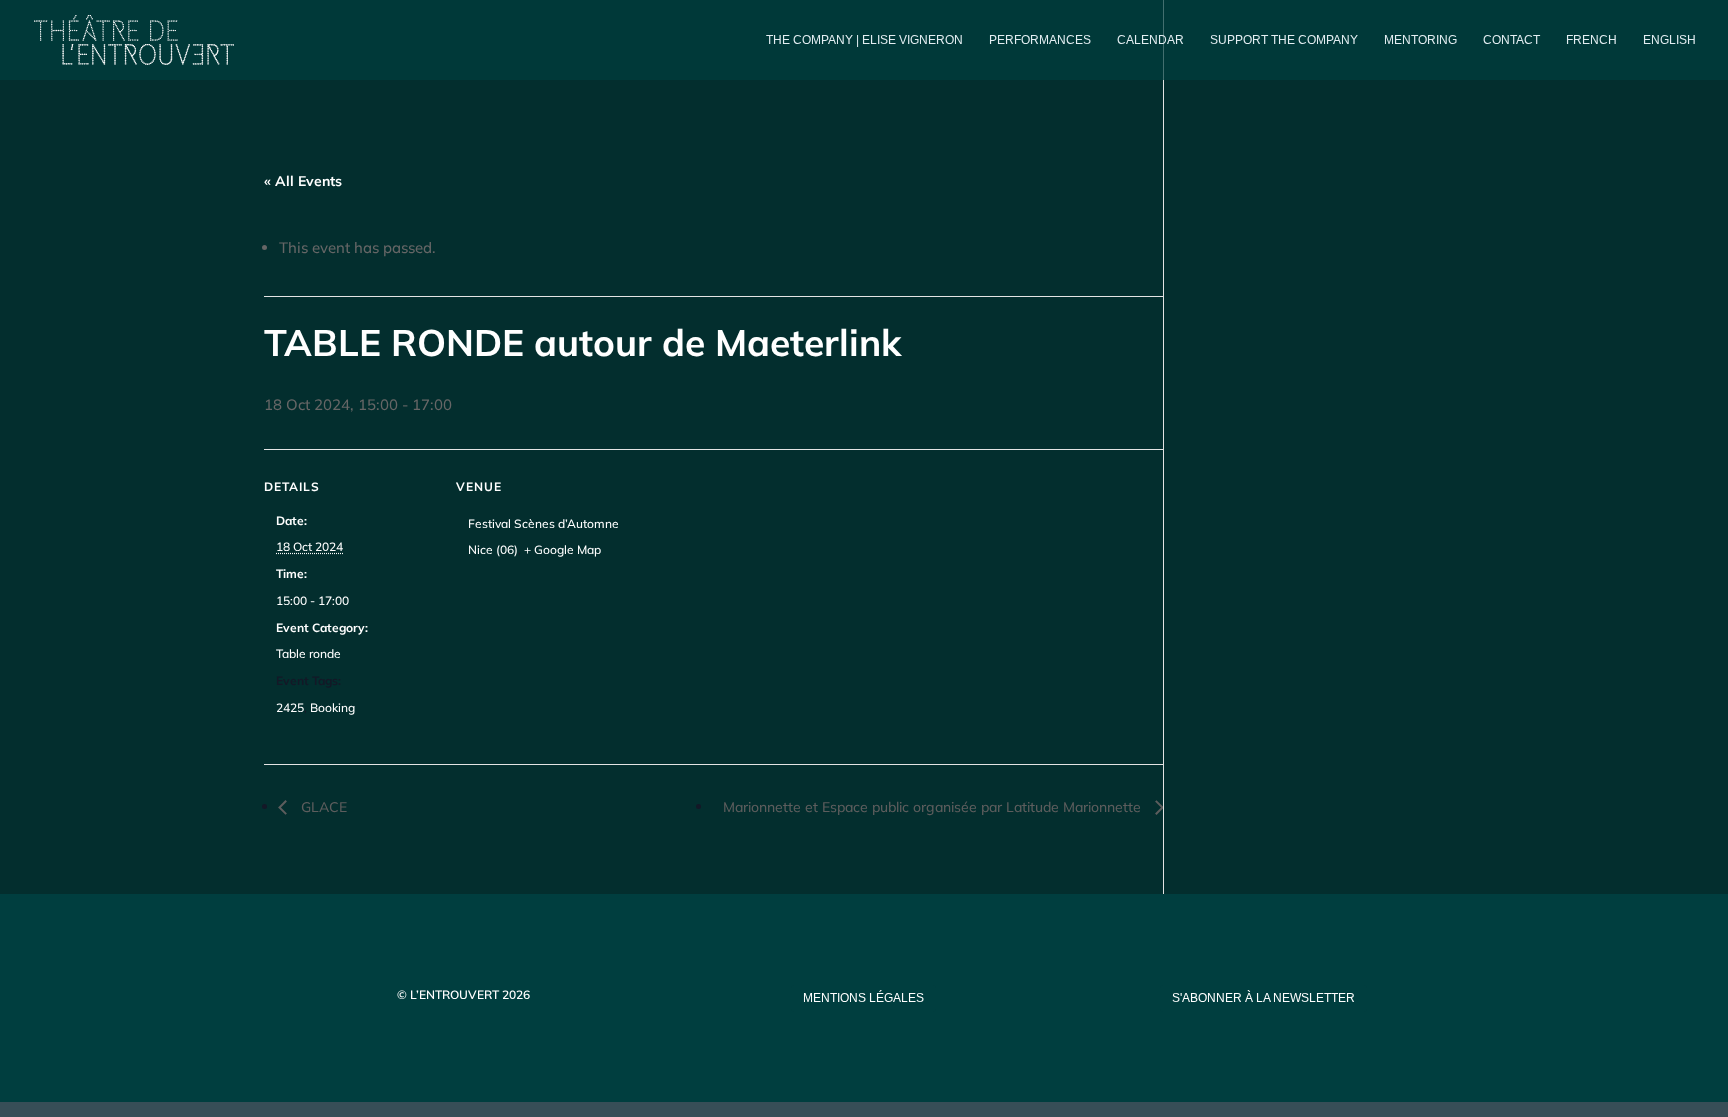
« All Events (303, 181)
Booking (332, 707)
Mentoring (1420, 40)
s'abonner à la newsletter (1263, 998)
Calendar (1150, 40)
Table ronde (308, 653)
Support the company (1284, 40)
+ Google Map (562, 549)
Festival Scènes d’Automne (543, 523)
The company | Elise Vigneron (864, 40)
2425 (290, 707)
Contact (1511, 40)
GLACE (322, 807)
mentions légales (863, 998)
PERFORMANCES (1040, 40)
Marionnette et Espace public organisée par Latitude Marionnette (934, 807)
